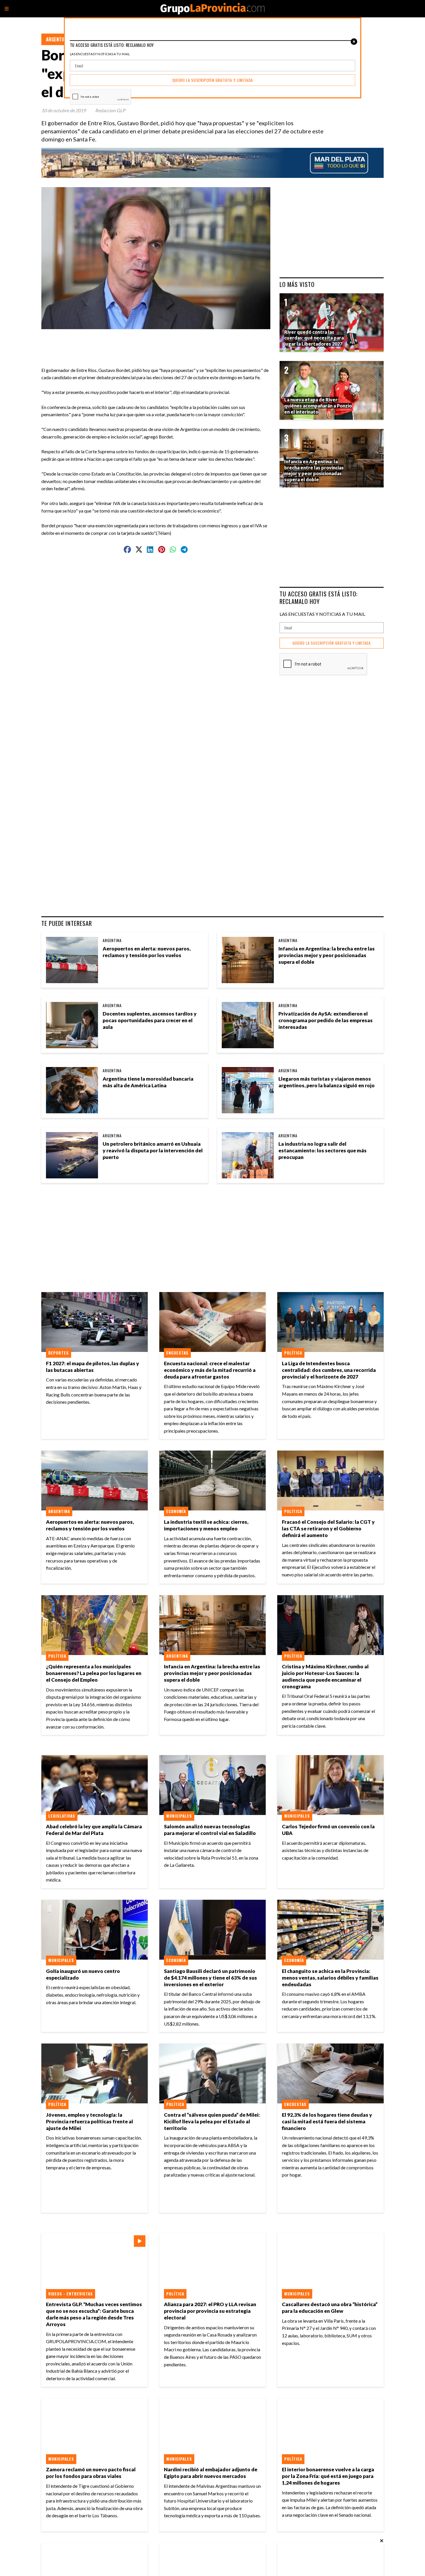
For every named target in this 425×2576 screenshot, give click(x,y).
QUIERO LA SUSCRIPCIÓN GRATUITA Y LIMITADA (332, 643)
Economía (176, 1511)
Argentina (57, 39)
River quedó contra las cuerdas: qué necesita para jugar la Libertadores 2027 (314, 338)
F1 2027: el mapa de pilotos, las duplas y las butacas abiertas (93, 1367)
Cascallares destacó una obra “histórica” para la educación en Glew (330, 2308)
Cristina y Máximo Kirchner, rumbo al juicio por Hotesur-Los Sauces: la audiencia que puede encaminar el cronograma (325, 1676)
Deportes (59, 1353)
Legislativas (62, 1816)
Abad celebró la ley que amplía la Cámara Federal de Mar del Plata (94, 1830)
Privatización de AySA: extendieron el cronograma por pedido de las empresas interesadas (326, 1020)
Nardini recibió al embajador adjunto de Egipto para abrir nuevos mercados (211, 2473)
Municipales (179, 1816)
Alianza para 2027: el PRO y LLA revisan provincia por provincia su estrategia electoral (210, 2311)
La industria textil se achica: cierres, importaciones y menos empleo (206, 1525)
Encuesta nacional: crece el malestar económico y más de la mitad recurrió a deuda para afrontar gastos (210, 1370)
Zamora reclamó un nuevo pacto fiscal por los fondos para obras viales (91, 2473)
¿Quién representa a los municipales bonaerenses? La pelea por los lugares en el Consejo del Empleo (94, 1673)
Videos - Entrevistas (71, 2294)
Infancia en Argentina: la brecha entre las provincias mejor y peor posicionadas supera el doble (327, 955)
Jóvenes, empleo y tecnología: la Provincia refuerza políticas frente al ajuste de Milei (89, 2121)
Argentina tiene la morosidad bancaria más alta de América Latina (148, 1082)
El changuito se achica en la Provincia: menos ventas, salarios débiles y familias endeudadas (330, 1978)
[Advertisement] (158, 342)
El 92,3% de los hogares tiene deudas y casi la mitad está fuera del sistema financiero (327, 2121)
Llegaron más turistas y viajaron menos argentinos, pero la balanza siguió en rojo (327, 1082)
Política (293, 1353)
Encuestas (177, 1353)
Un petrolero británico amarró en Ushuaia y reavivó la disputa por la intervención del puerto (153, 1150)
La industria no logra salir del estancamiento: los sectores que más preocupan (323, 1150)
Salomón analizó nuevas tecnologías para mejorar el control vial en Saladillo (210, 1830)
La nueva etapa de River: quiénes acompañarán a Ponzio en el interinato (318, 406)
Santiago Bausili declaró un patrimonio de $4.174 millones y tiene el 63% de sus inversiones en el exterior (210, 1978)
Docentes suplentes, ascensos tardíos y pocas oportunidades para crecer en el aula (150, 1020)
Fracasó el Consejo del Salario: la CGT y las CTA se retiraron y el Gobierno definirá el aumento (328, 1529)
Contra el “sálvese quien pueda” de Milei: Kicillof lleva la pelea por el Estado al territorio (212, 2121)
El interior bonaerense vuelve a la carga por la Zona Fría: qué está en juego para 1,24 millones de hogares (328, 2476)
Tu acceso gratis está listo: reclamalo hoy (319, 597)
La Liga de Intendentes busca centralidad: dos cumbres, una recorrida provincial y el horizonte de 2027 (329, 1370)
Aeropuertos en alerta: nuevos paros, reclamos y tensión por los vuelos (147, 952)
